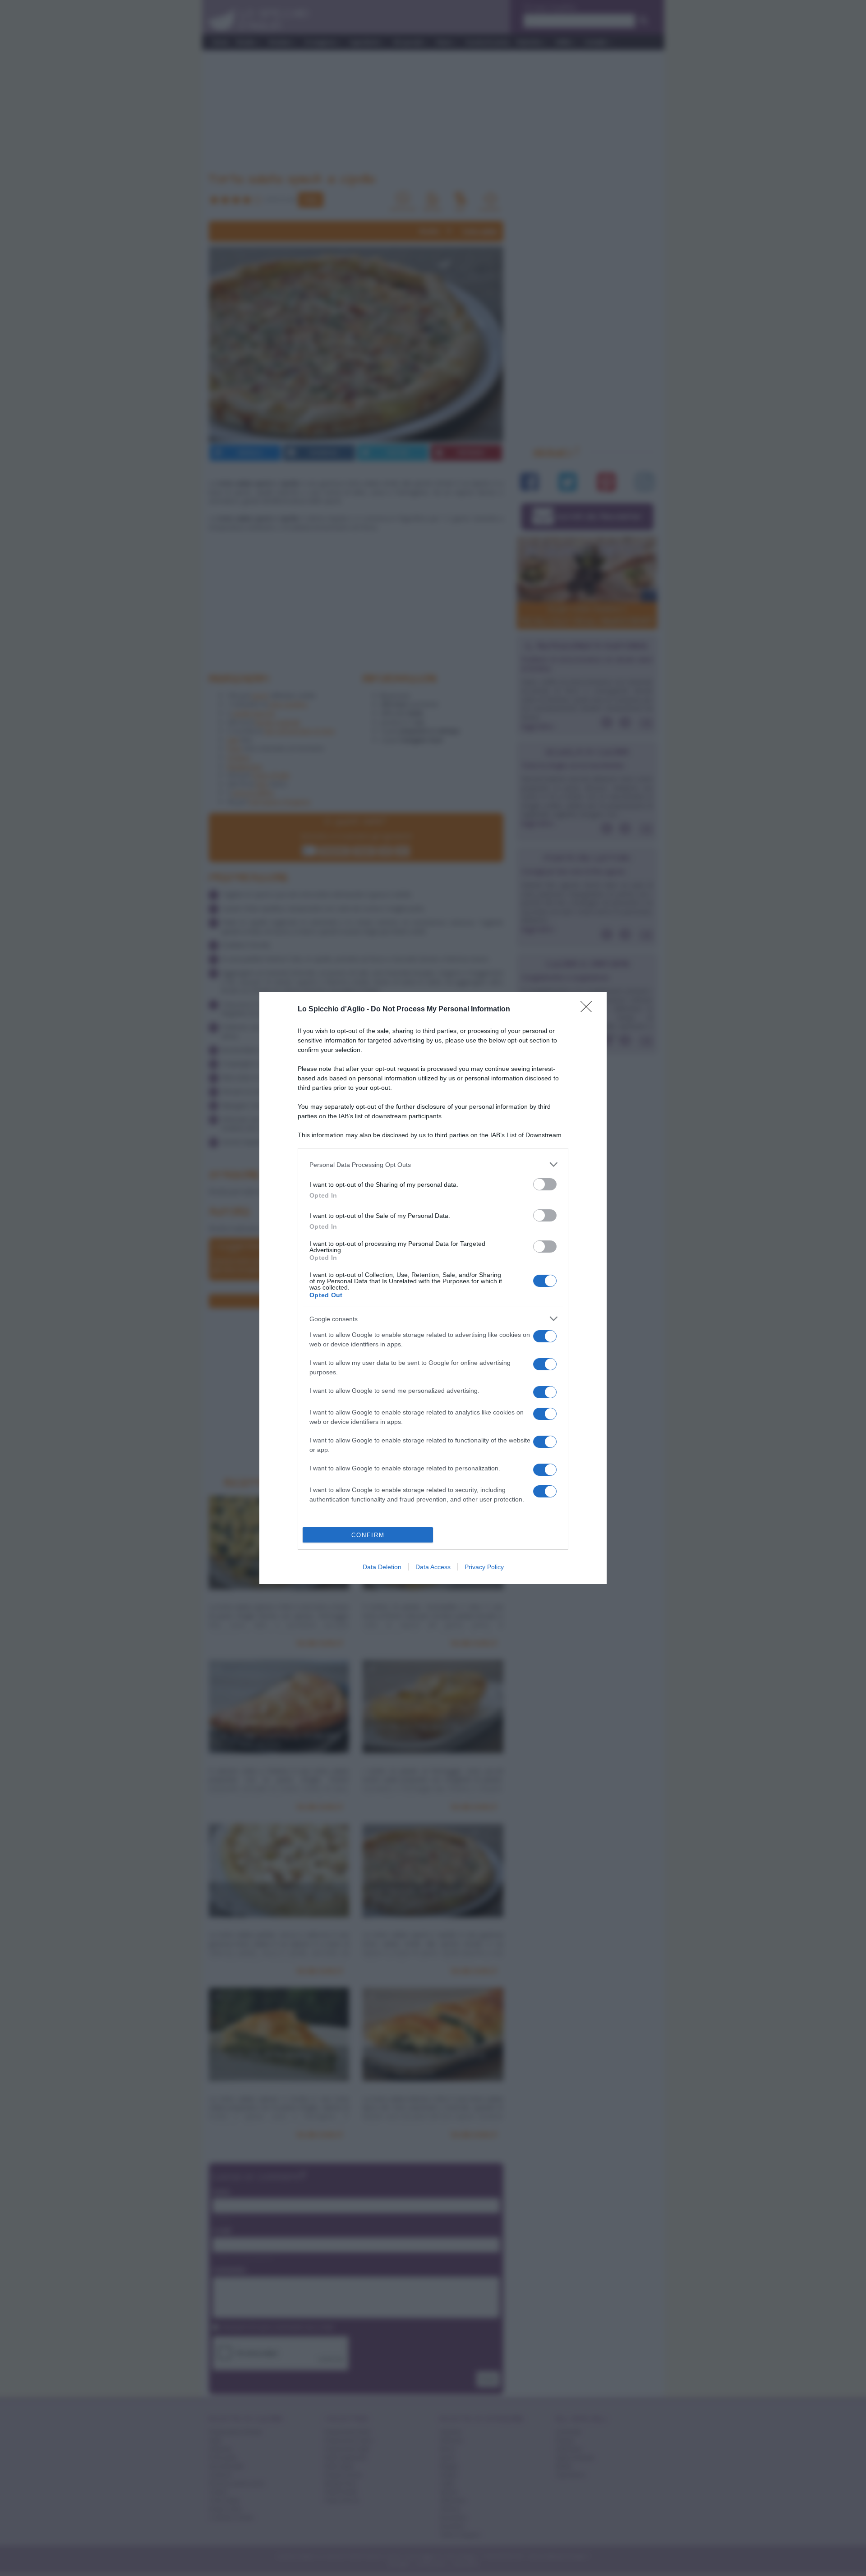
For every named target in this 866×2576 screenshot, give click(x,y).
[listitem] (433, 1164)
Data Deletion (382, 1567)
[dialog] (433, 1288)
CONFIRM (368, 1535)
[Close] (589, 1010)
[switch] (545, 1184)
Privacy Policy (484, 1567)
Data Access (433, 1567)
